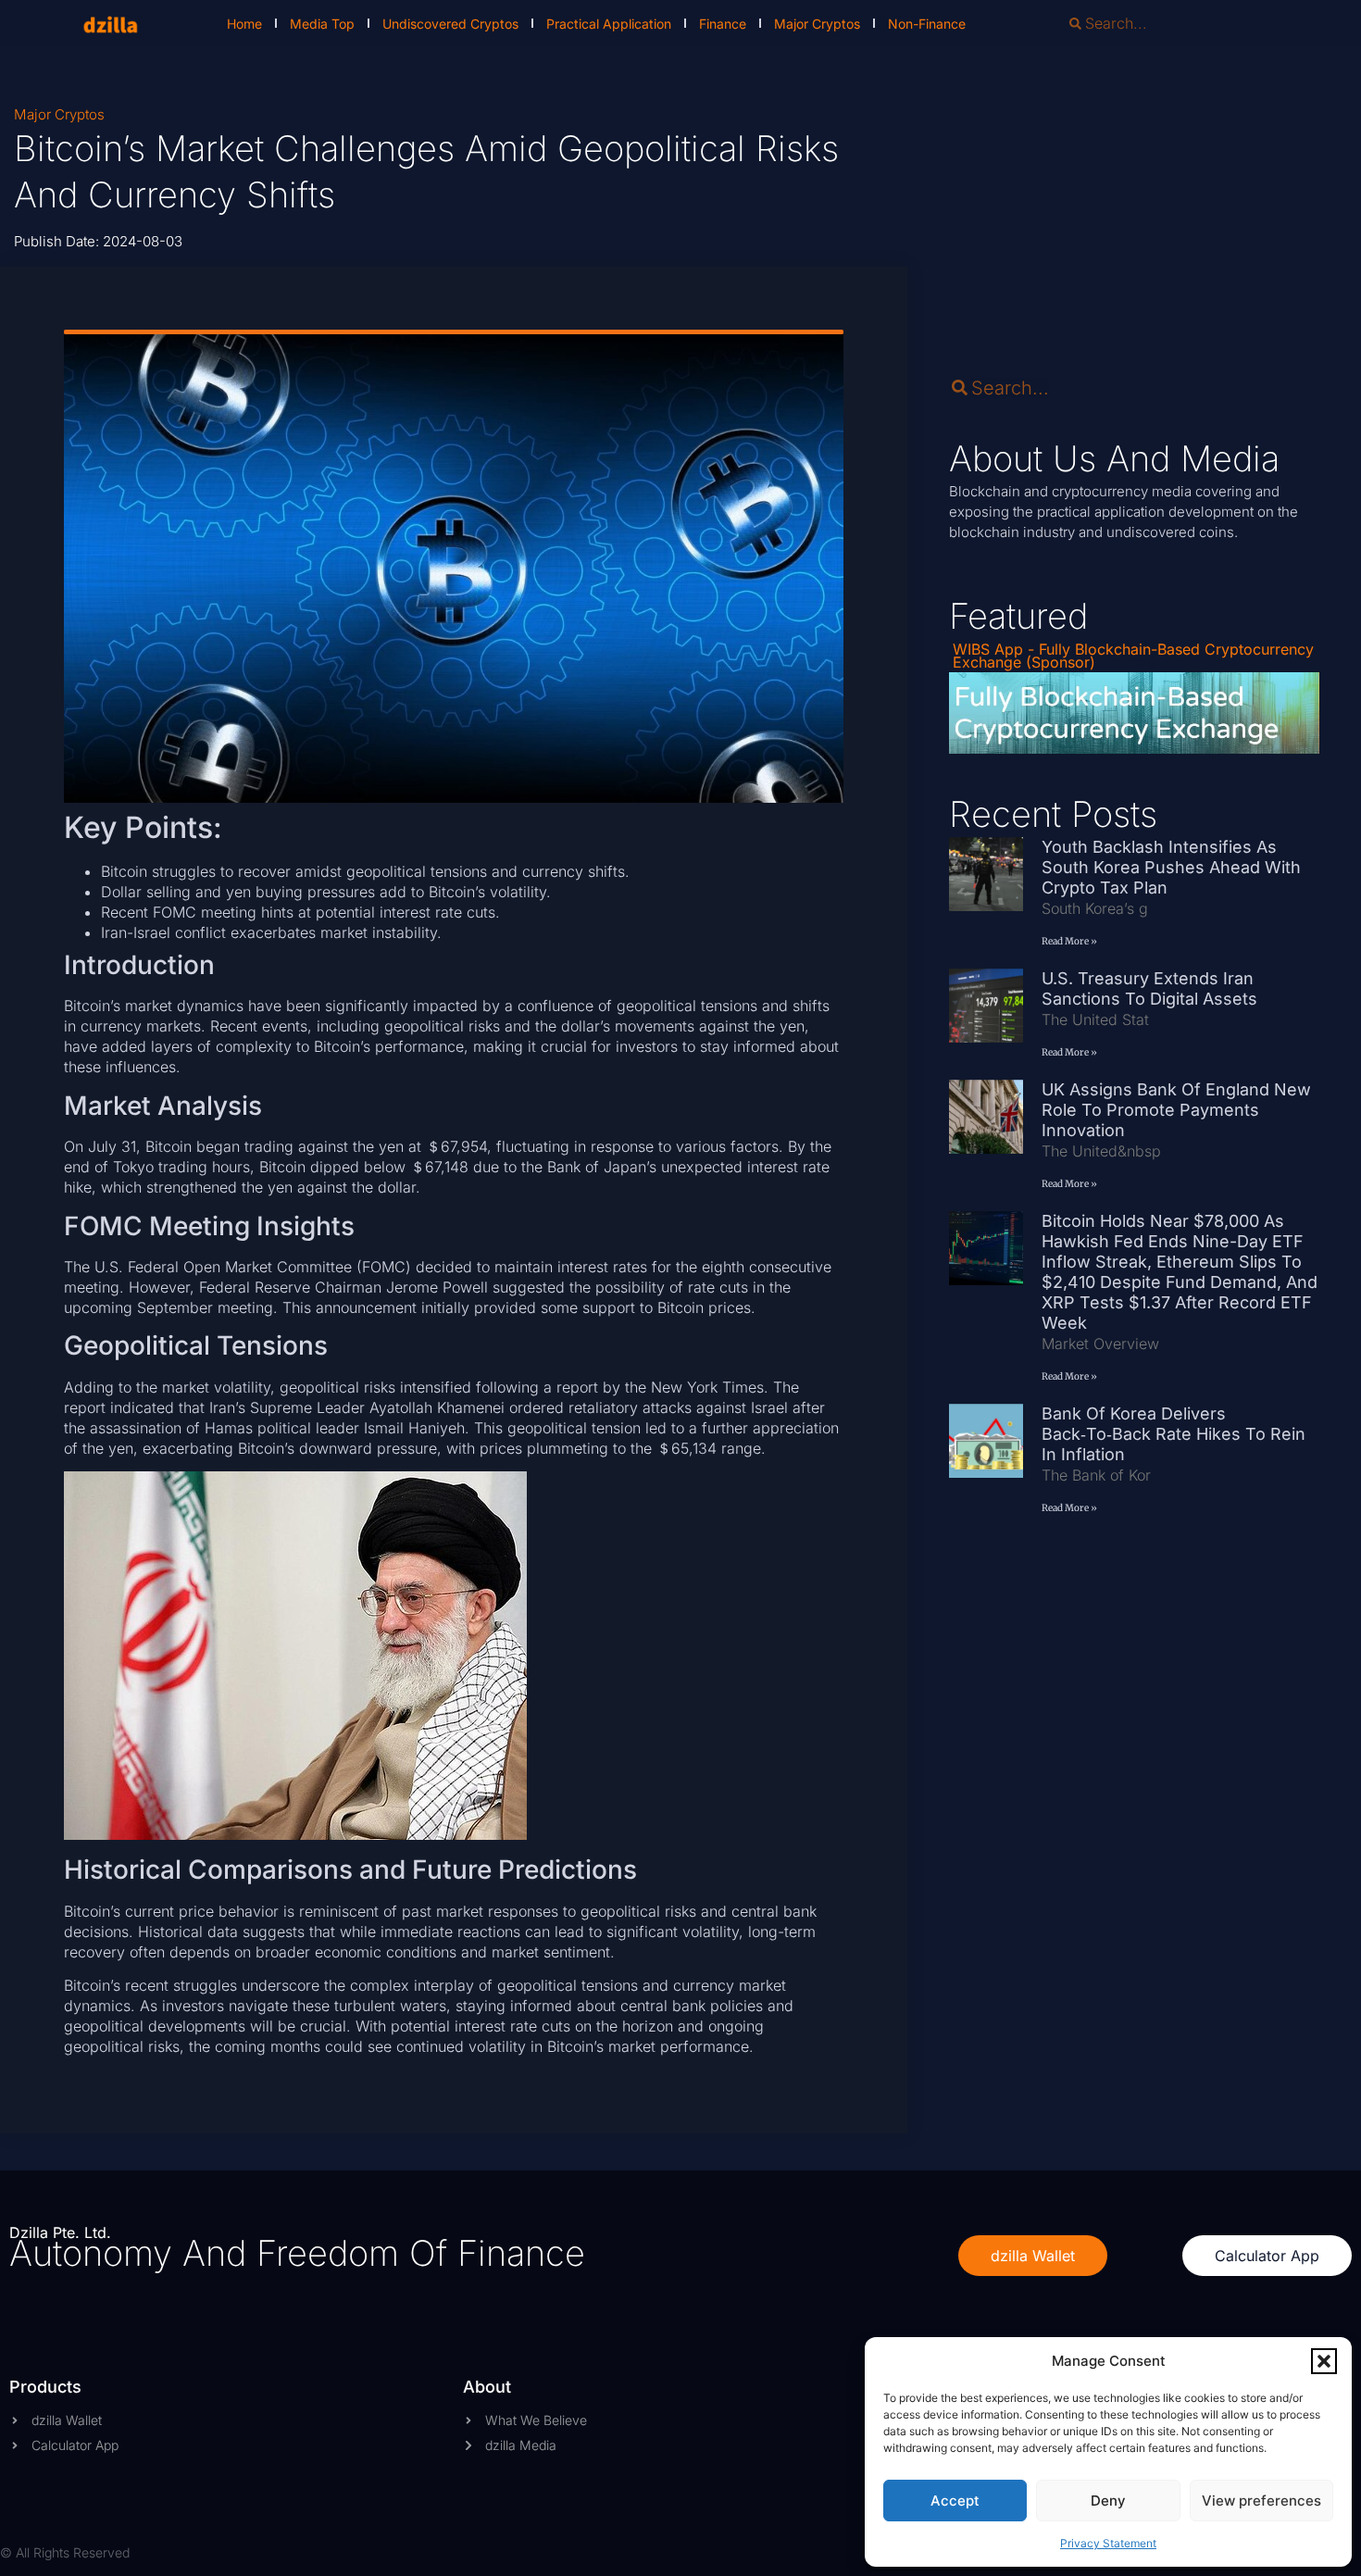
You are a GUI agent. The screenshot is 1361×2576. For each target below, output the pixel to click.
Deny (1108, 2501)
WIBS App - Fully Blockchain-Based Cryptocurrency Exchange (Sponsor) (1133, 656)
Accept (955, 2501)
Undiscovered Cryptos (450, 24)
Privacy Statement (1108, 2543)
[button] (1324, 2361)
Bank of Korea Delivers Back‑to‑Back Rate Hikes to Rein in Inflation (1174, 1434)
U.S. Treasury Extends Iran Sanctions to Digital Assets (1149, 988)
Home (244, 24)
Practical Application (609, 24)
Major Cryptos (817, 24)
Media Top (322, 24)
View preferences (1261, 2501)
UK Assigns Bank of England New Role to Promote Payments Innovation (1176, 1110)
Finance (723, 24)
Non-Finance (927, 24)
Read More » (1069, 941)
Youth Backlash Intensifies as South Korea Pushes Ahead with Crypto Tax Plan (1171, 867)
